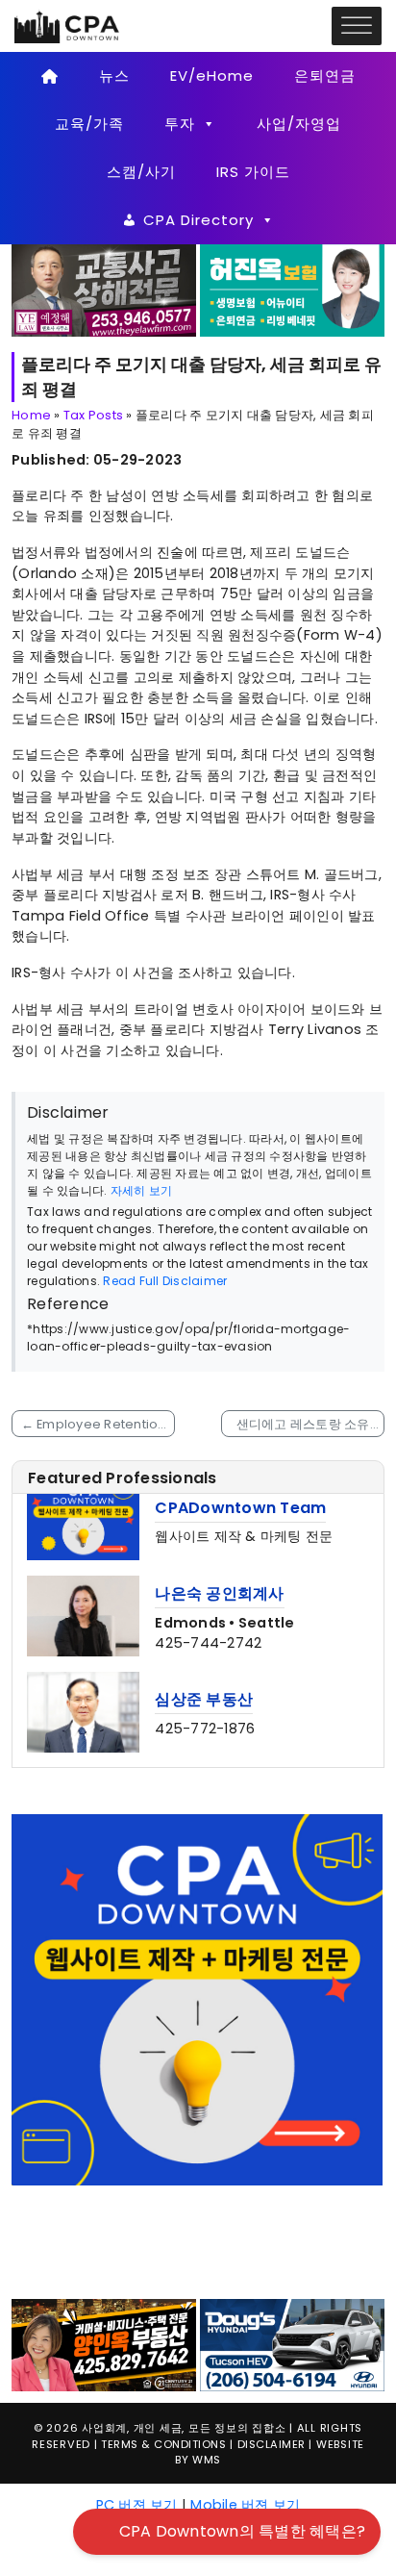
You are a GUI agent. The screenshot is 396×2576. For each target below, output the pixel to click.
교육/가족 (89, 124)
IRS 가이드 (253, 172)
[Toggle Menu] (357, 26)
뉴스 (114, 76)
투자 (180, 124)
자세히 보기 (142, 1190)
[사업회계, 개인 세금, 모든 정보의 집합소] (67, 25)
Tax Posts (93, 415)
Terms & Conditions (163, 2567)
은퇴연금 (325, 76)
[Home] (49, 76)
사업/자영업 (299, 124)
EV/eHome (212, 76)
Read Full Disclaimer (165, 1281)
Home (31, 415)
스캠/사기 (141, 172)
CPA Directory (198, 220)
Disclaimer (272, 2567)
